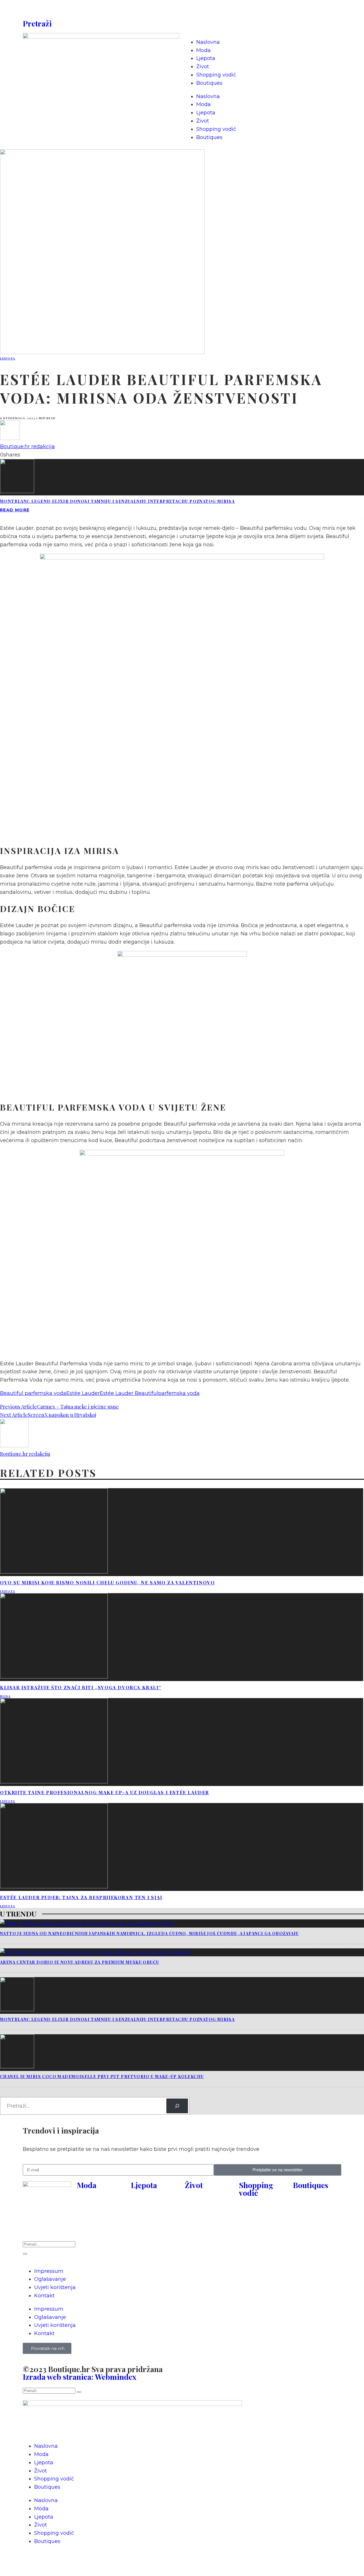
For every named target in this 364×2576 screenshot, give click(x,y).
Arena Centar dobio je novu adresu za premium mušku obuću (79, 1962)
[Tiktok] (239, 10)
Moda (203, 50)
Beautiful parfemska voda (33, 1393)
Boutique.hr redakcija (27, 446)
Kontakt (44, 2296)
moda (5, 1696)
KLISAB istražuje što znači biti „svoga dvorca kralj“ (81, 1687)
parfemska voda (179, 1393)
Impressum (49, 2271)
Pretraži (37, 23)
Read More (15, 510)
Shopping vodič (216, 75)
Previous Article (18, 1407)
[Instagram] (208, 10)
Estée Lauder (83, 1393)
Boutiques (209, 83)
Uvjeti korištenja (55, 2287)
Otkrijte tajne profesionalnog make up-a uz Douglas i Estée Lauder (105, 1792)
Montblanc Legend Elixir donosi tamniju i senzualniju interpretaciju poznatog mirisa (117, 501)
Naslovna (208, 42)
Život (203, 67)
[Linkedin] (255, 10)
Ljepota (206, 58)
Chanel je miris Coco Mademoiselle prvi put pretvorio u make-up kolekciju (102, 2076)
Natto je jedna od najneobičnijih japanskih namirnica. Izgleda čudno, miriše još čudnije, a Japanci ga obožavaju (149, 1933)
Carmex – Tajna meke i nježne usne (78, 1407)
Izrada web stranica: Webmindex (79, 2377)
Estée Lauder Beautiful (129, 1393)
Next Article (14, 1415)
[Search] (177, 2106)
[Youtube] (223, 10)
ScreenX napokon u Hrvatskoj (62, 1415)
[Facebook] (192, 10)
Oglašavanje (50, 2279)
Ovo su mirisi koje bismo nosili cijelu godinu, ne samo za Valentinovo (107, 1582)
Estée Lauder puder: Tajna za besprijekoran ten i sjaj (81, 1897)
